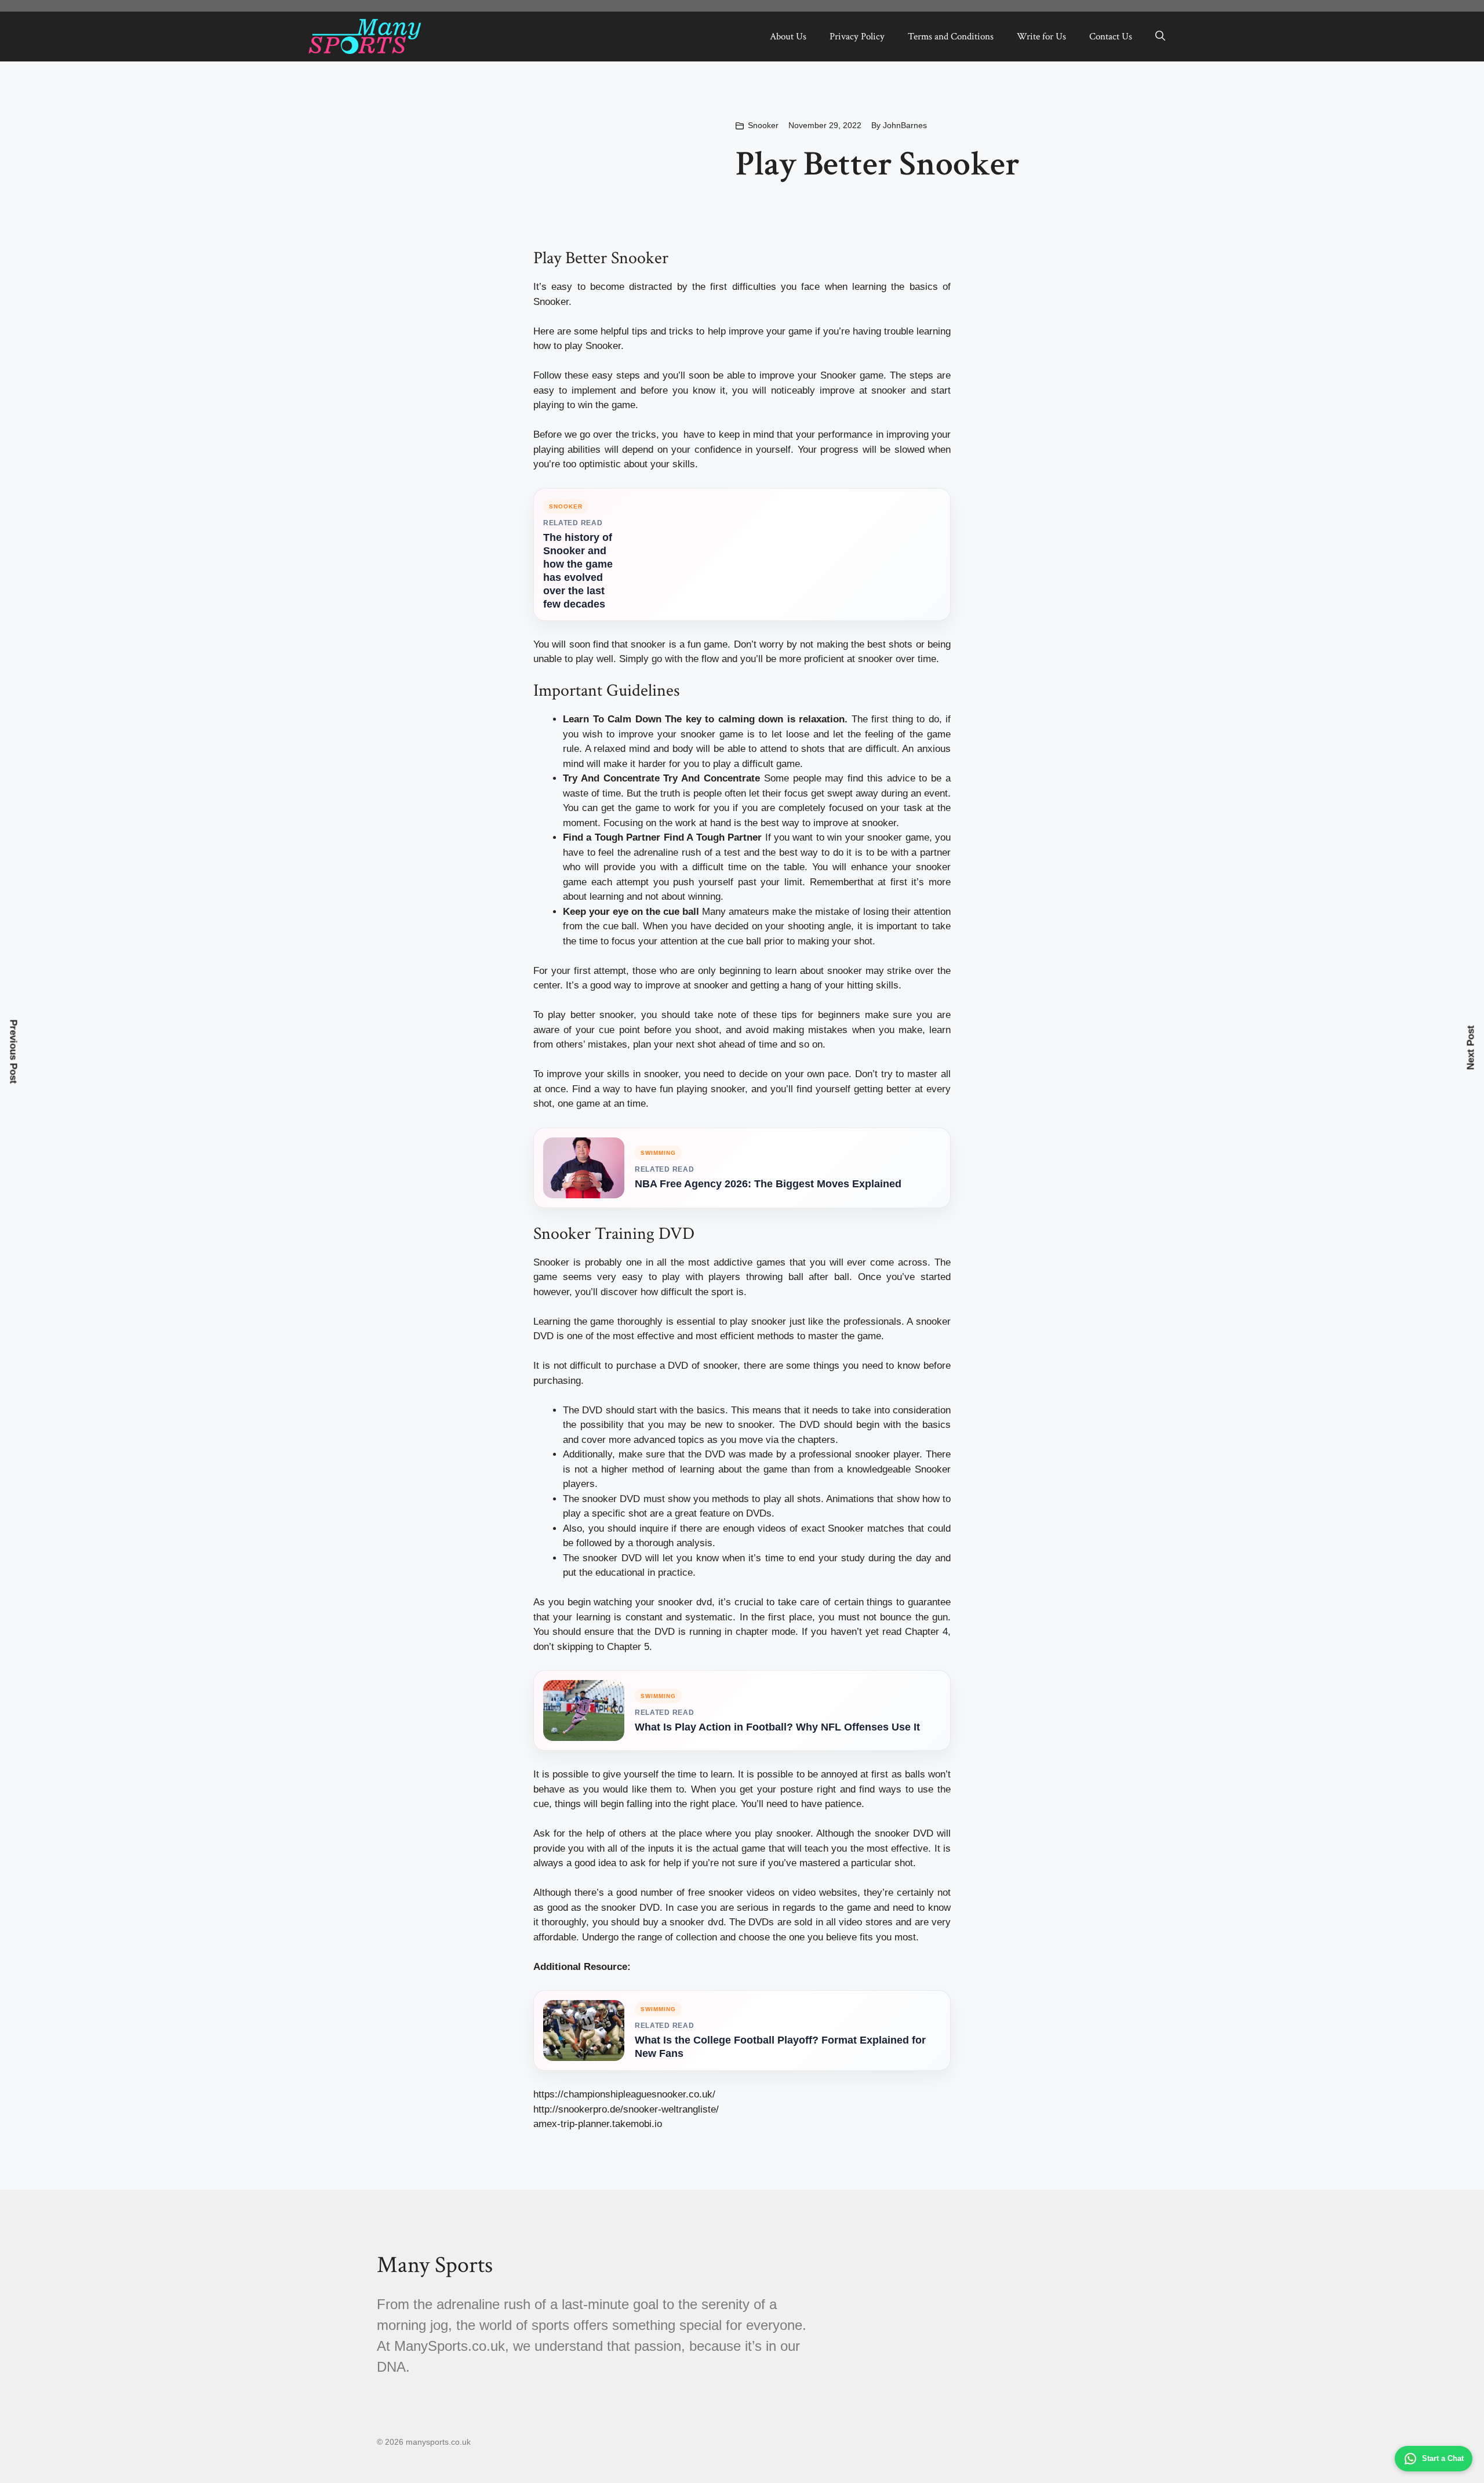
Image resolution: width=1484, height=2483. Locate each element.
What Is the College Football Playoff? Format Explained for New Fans (780, 2047)
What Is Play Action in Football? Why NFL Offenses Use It (777, 1727)
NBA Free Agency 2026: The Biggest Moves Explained (768, 1184)
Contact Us (1111, 37)
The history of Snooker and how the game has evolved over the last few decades (578, 571)
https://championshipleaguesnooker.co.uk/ (624, 2094)
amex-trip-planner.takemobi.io (598, 2124)
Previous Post (14, 1052)
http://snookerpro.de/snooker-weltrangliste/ (626, 2109)
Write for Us (1041, 37)
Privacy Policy (857, 37)
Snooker (763, 125)
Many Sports (435, 2265)
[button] (1160, 37)
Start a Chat (1443, 2458)
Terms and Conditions (951, 37)
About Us (788, 37)
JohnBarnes (905, 125)
